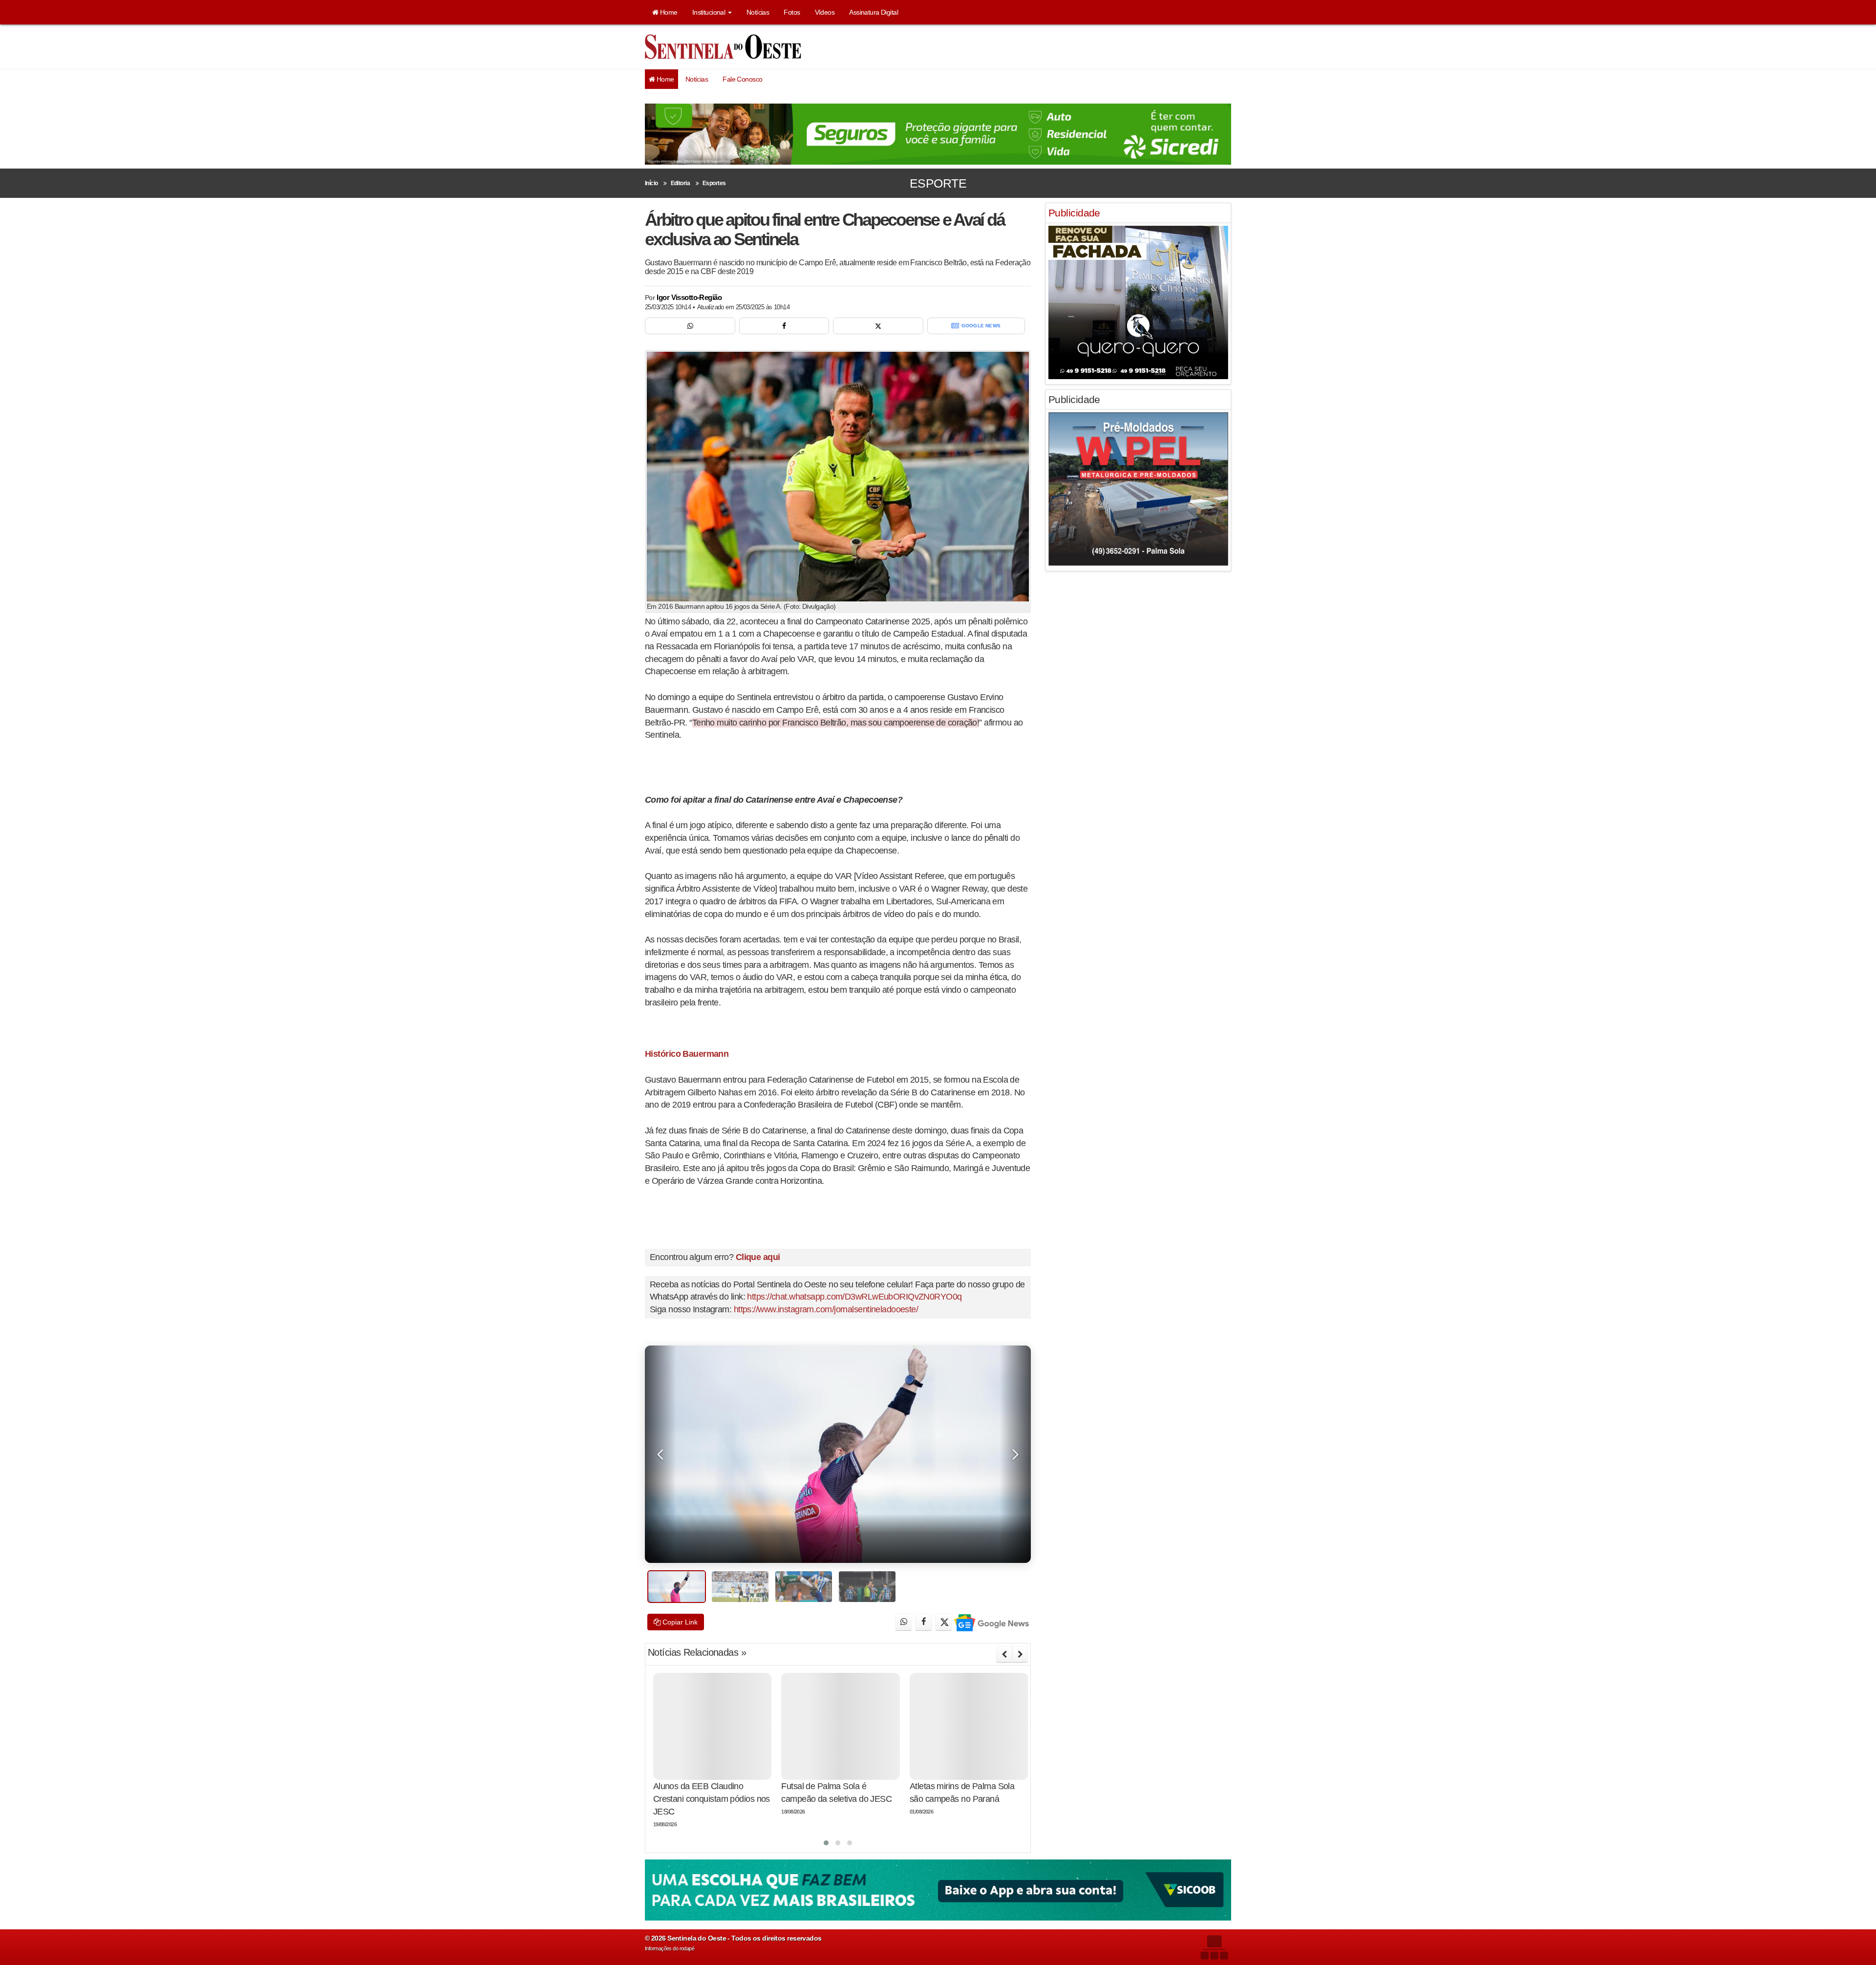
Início (651, 183)
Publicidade (1074, 213)
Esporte (938, 183)
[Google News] (991, 1622)
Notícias (758, 12)
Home (668, 12)
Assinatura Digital (874, 12)
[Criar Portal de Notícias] (1214, 1930)
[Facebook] (784, 326)
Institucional (710, 12)
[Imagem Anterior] (661, 1454)
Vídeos (825, 12)
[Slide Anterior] (1004, 1654)
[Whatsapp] (690, 326)
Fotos (792, 12)
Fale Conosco (742, 79)
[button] (826, 1843)
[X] (878, 326)
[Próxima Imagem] (1015, 1454)
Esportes (714, 183)
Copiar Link (679, 1622)
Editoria (681, 183)
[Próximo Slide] (1020, 1654)
